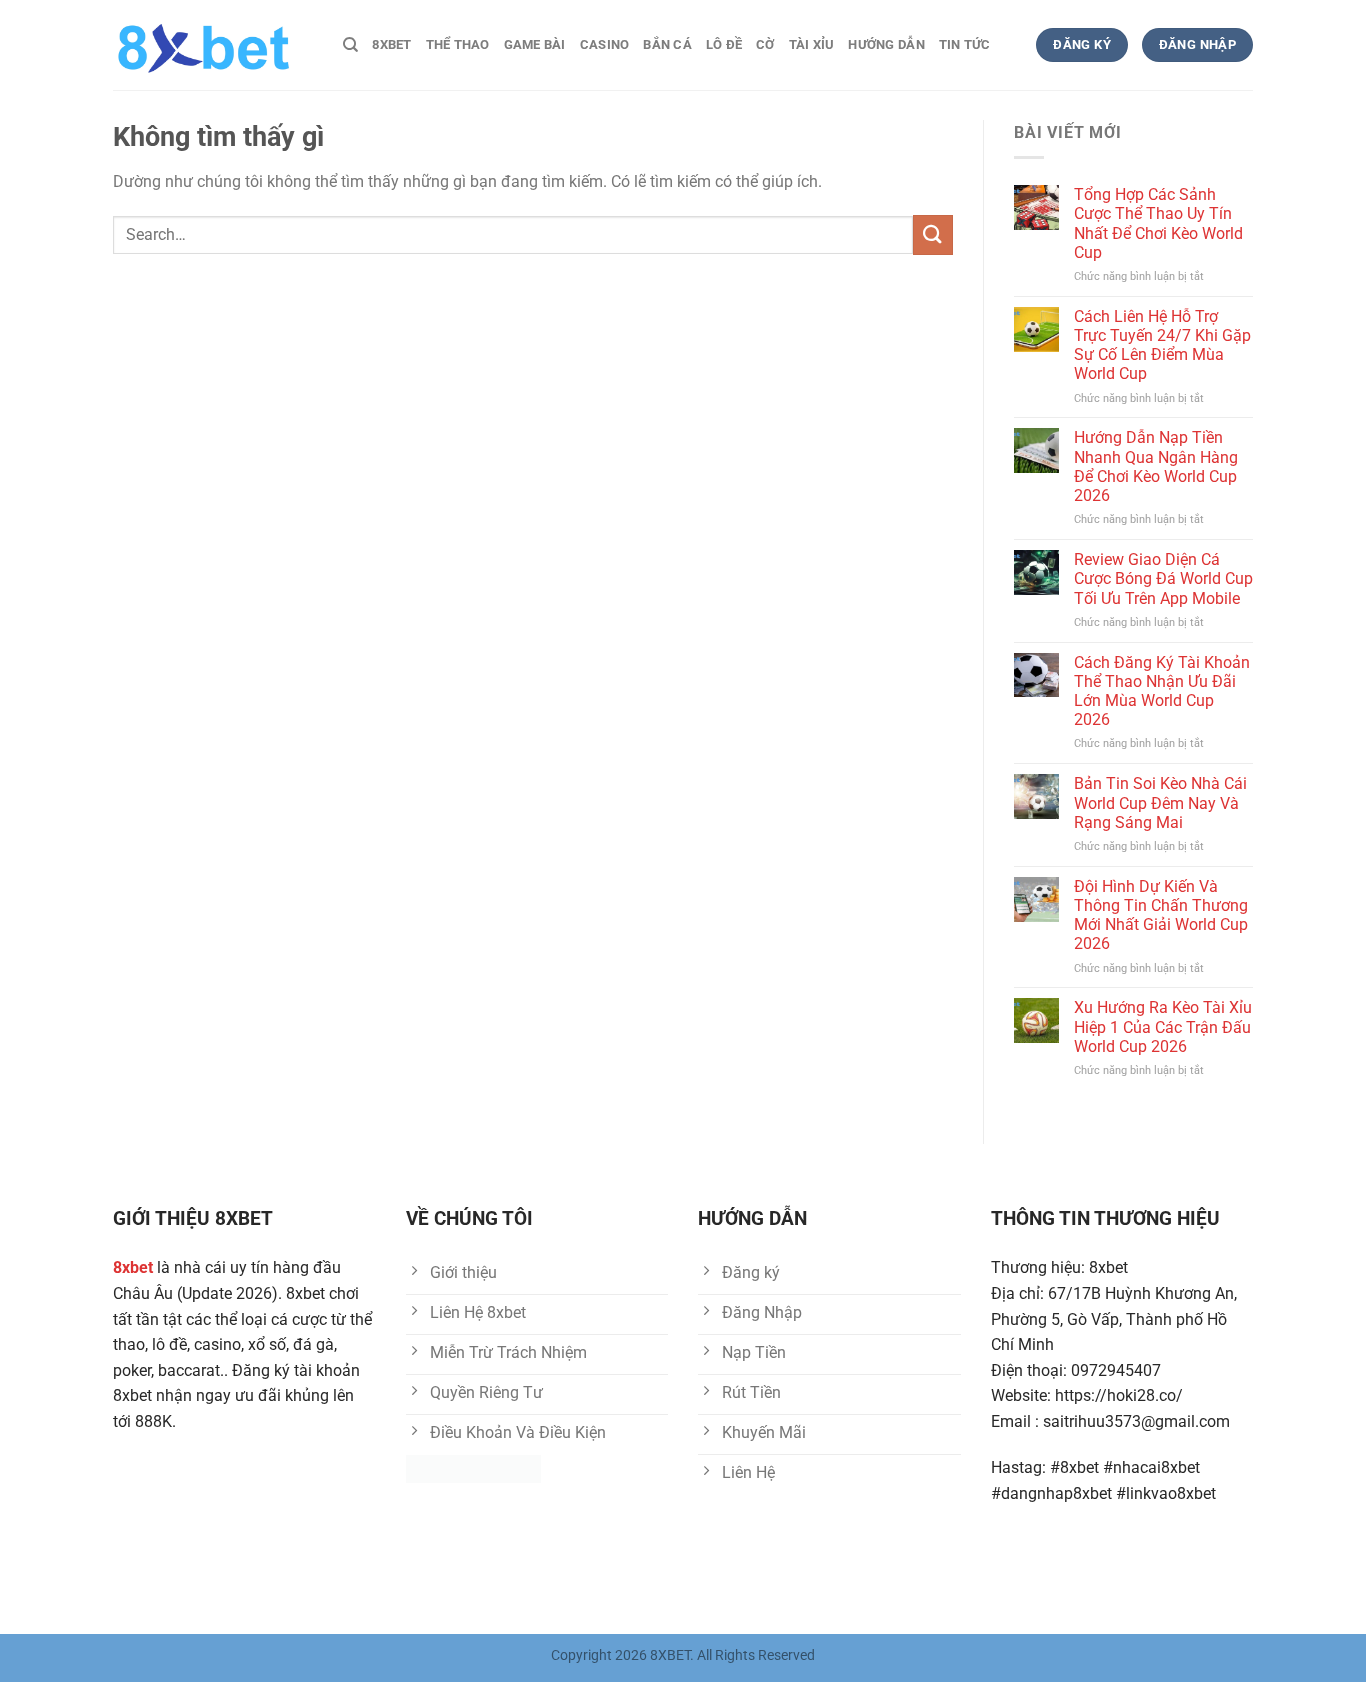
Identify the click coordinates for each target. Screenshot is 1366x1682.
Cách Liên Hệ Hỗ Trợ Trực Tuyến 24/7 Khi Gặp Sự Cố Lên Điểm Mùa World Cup (1162, 345)
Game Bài (535, 44)
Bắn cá (667, 44)
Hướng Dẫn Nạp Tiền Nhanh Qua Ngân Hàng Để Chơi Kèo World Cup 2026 (1156, 466)
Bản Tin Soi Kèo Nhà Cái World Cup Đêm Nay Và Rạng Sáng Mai (1160, 802)
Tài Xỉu (812, 44)
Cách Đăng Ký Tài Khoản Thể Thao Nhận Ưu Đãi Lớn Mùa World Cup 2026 (1162, 691)
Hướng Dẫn (886, 44)
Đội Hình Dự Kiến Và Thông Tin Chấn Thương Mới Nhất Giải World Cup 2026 (1161, 915)
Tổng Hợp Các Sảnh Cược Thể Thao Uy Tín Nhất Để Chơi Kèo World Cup (1158, 223)
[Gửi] (933, 234)
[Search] (350, 45)
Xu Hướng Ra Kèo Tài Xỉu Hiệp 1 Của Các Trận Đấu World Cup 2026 (1163, 1026)
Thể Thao (458, 44)
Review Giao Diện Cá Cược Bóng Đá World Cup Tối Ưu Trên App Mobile (1163, 578)
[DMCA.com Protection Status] (473, 1468)
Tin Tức (965, 44)
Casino (605, 44)
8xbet (391, 44)
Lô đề (724, 44)
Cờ (765, 44)
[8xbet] (213, 45)
